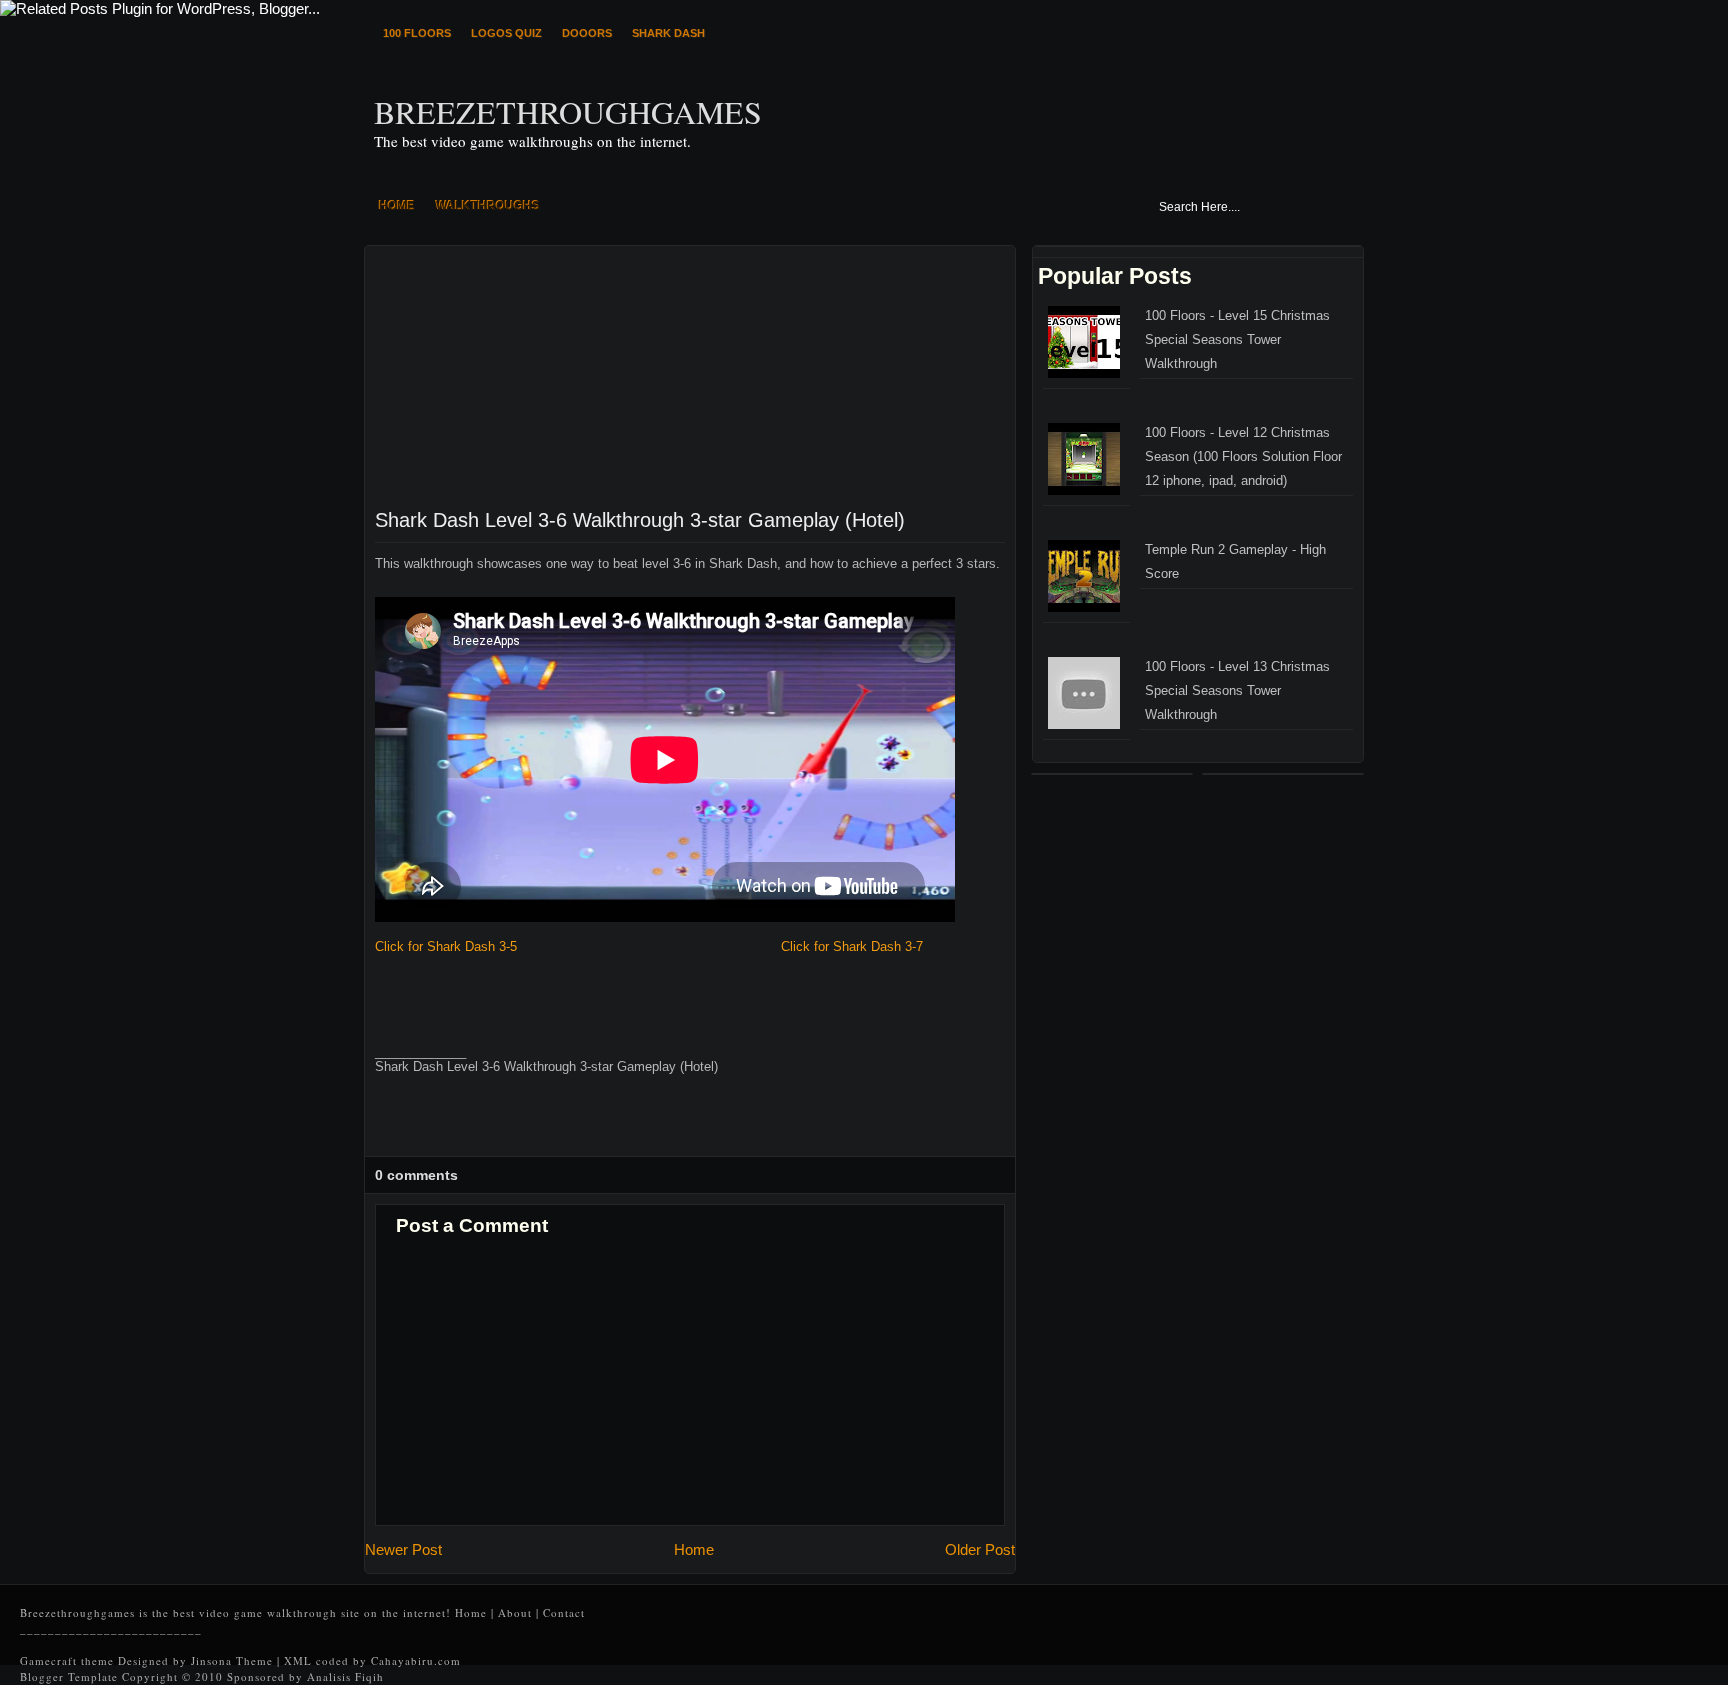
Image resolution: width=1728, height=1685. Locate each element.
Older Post (980, 1549)
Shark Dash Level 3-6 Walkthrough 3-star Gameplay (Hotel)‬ (640, 520)
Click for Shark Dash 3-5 (446, 946)
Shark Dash (668, 33)
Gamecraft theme (67, 1660)
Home (694, 1549)
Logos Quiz (506, 33)
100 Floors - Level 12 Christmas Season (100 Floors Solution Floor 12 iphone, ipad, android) (1243, 456)
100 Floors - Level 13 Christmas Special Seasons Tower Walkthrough (1237, 690)
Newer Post (403, 1549)
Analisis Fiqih (345, 1676)
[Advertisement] (515, 371)
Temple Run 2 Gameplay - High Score (1235, 561)
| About (511, 1612)
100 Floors (417, 33)
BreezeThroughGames (568, 112)
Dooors (587, 33)
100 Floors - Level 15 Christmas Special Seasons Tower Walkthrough (1237, 339)
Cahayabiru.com (416, 1660)
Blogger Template (69, 1676)
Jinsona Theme (234, 1660)
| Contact (560, 1612)
